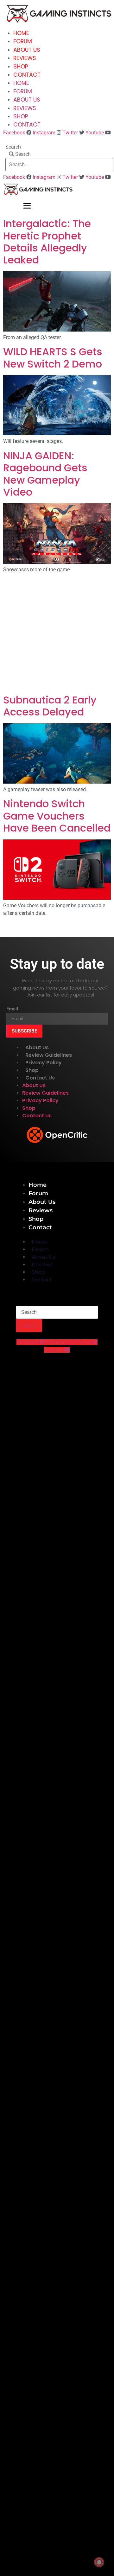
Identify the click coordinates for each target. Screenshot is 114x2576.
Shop (21, 67)
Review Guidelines (49, 1055)
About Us (27, 50)
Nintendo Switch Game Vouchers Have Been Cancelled (57, 816)
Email (12, 1009)
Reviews (25, 58)
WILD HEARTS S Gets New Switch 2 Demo (53, 358)
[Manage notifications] (99, 2562)
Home (21, 33)
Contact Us (40, 1078)
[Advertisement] (57, 635)
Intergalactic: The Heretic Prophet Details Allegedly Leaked (47, 242)
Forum (23, 41)
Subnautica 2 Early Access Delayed (50, 706)
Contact (27, 75)
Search (13, 147)
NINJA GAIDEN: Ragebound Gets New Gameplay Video (45, 474)
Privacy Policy (44, 1063)
